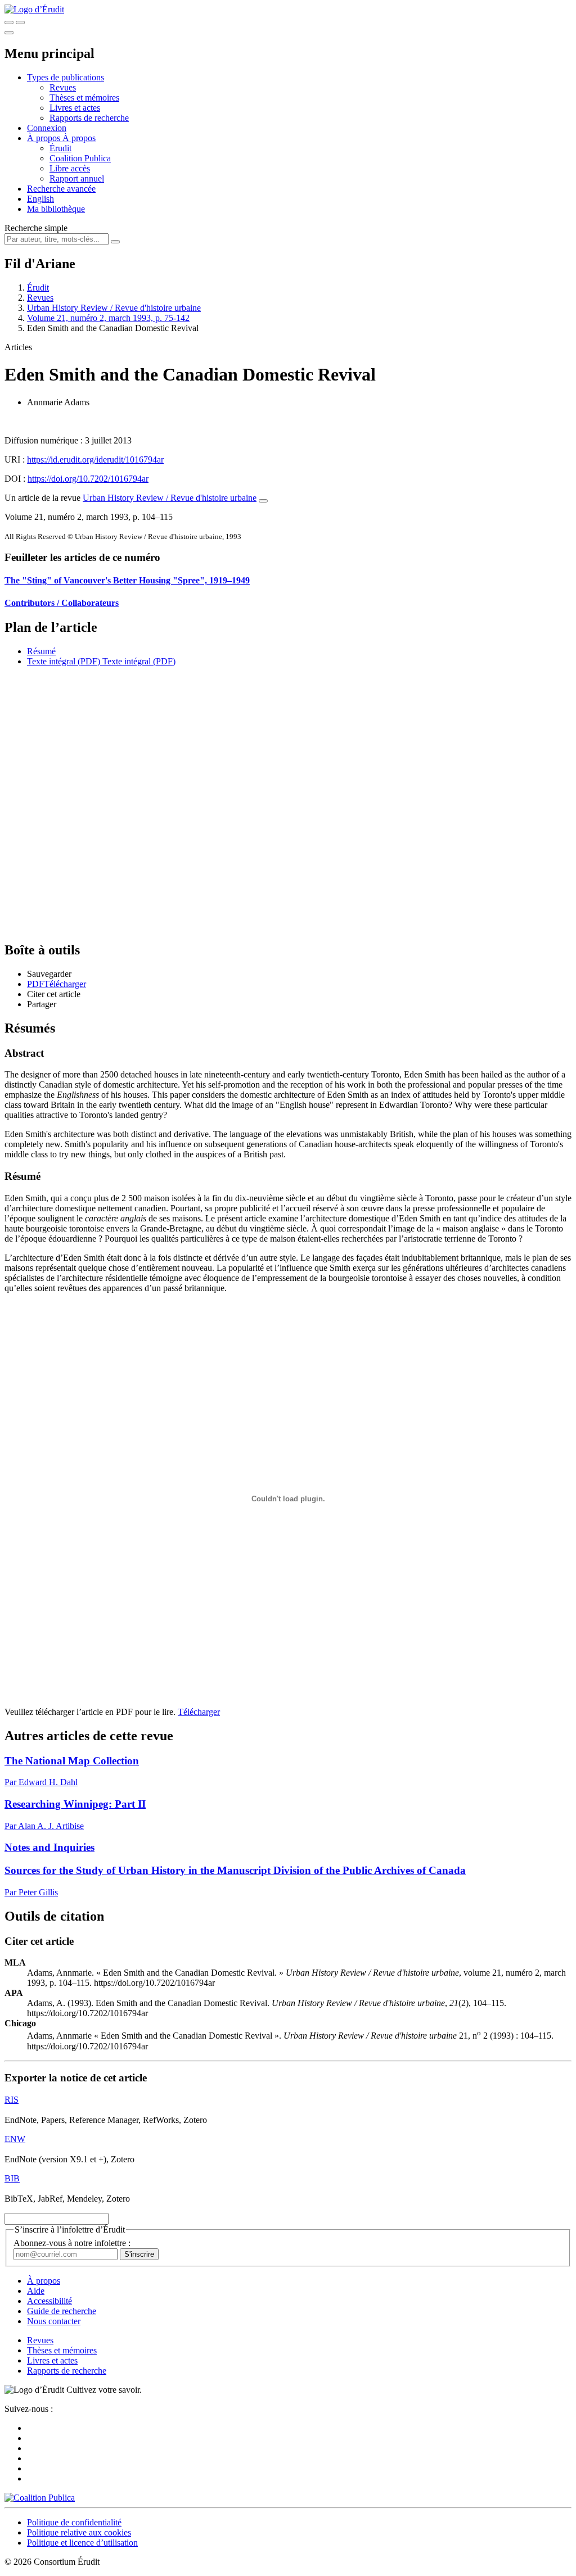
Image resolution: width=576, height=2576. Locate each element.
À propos (79, 138)
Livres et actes (75, 108)
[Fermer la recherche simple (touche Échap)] (20, 22)
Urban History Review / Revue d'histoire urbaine (114, 308)
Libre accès (70, 168)
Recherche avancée (61, 189)
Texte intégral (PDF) (64, 661)
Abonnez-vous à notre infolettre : (72, 2243)
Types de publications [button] (66, 77)
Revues (63, 87)
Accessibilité (49, 2301)
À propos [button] (45, 138)
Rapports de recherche (89, 118)
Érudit (60, 148)
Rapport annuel (77, 178)
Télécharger (199, 1712)
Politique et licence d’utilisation (82, 2543)
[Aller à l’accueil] (34, 9)
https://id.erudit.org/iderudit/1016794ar (95, 459)
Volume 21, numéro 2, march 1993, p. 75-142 (108, 318)
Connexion (47, 128)
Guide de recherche (62, 2311)
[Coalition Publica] (40, 2498)
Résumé (41, 651)
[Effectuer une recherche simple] (9, 22)
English (40, 199)
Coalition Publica (80, 158)
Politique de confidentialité (74, 2522)
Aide (36, 2291)
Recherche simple (36, 228)
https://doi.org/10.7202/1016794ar (88, 479)
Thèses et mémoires (84, 98)
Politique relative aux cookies (79, 2532)
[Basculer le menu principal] (9, 33)
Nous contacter (54, 2321)
